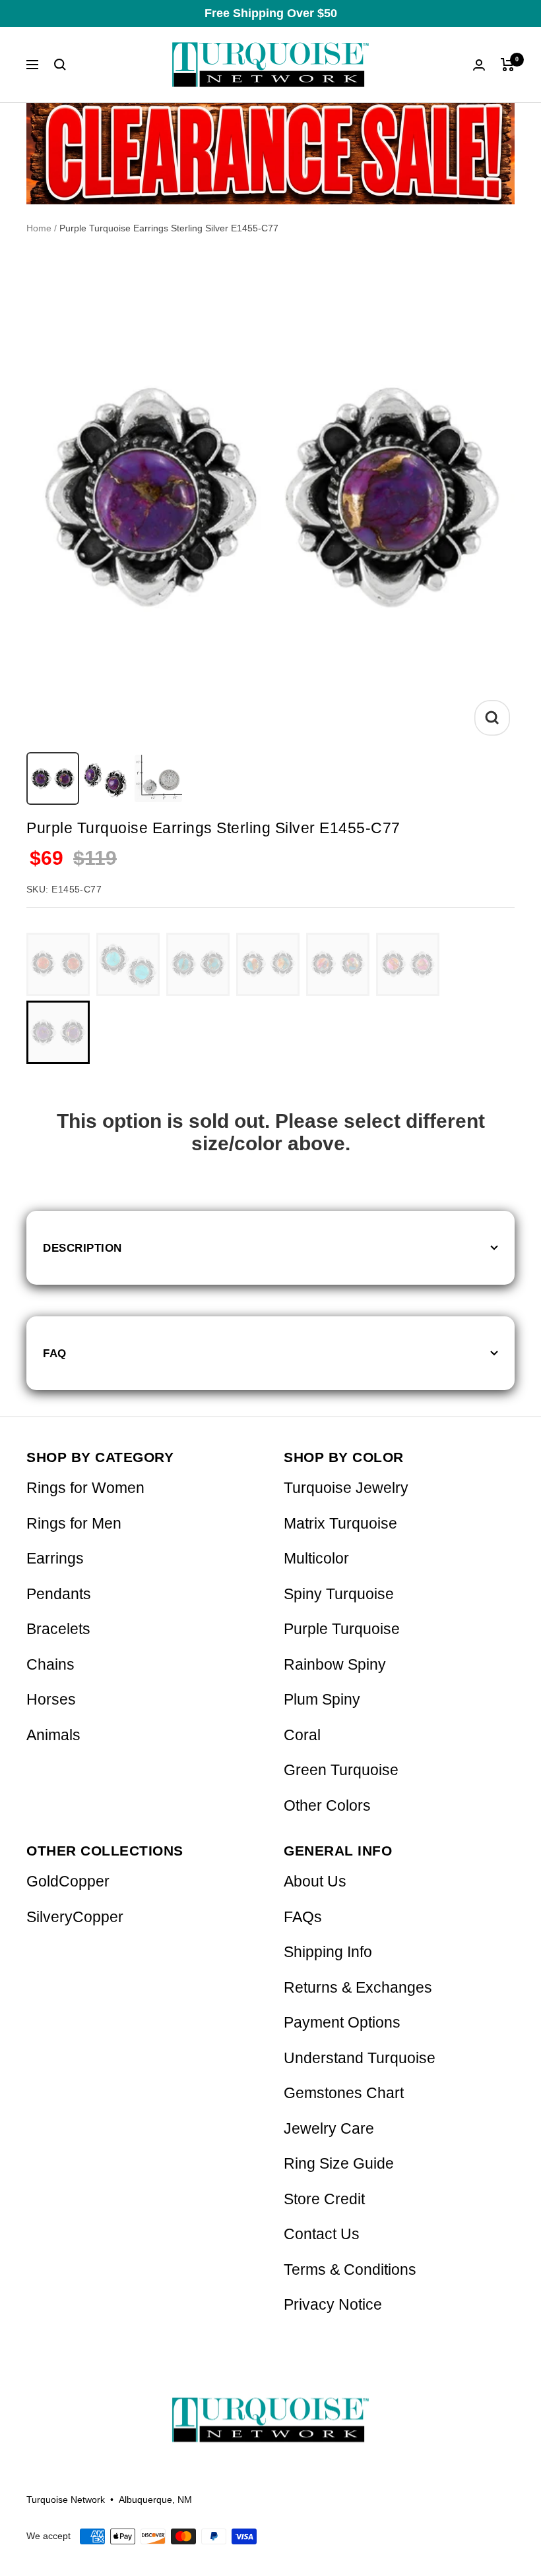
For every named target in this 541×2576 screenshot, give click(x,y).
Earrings (55, 1559)
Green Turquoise (341, 1770)
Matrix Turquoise (340, 1524)
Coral (302, 1735)
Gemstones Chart (344, 2093)
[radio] (58, 964)
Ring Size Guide (339, 2164)
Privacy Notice (333, 2305)
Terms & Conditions (350, 2270)
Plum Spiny (322, 1700)
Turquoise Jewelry (346, 1488)
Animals (53, 1735)
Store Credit (324, 2199)
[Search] (60, 65)
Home (39, 228)
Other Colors (327, 1806)
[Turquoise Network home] (270, 2409)
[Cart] (508, 65)
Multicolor (316, 1559)
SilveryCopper (75, 1917)
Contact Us (322, 2234)
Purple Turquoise (342, 1629)
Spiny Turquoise (339, 1594)
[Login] (479, 65)
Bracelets (58, 1629)
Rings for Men (74, 1524)
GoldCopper (68, 1882)
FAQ (55, 1353)
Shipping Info (328, 1952)
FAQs (303, 1917)
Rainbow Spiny (335, 1665)
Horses (51, 1700)
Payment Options (342, 2023)
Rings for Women (85, 1488)
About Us (315, 1882)
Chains (50, 1665)
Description (82, 1248)
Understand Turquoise (360, 2058)
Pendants (59, 1594)
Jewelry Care (329, 2129)
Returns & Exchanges (358, 1988)
